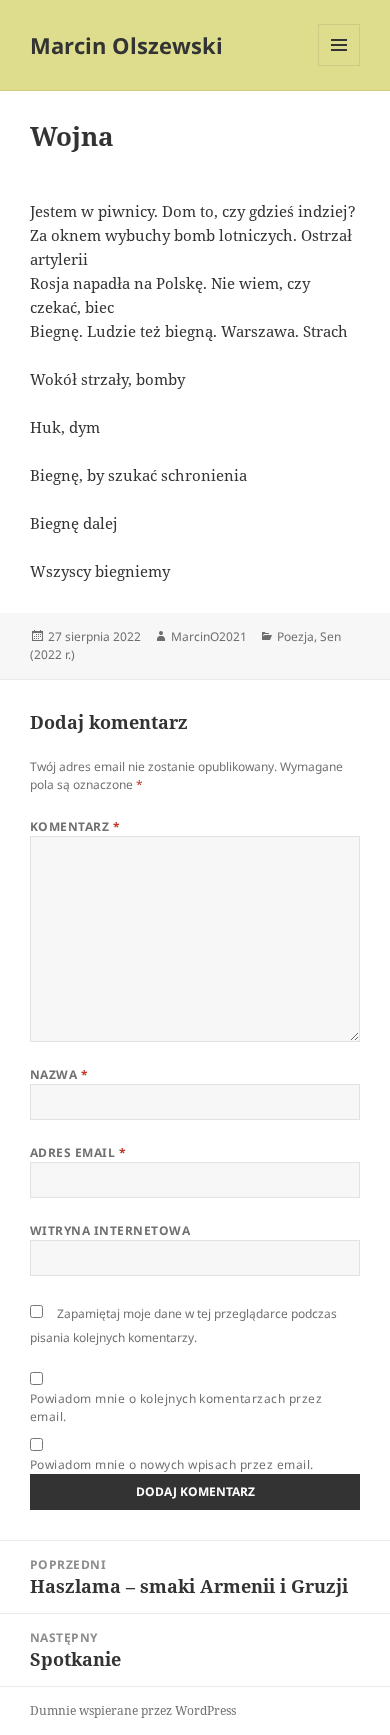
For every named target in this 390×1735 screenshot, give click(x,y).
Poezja (295, 636)
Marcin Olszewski (126, 45)
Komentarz (75, 826)
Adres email (78, 1152)
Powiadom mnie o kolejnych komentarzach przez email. (176, 1407)
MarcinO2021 (209, 636)
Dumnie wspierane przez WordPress (133, 1710)
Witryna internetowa (110, 1230)
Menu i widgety (339, 65)
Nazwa (59, 1074)
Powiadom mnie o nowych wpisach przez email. (172, 1464)
